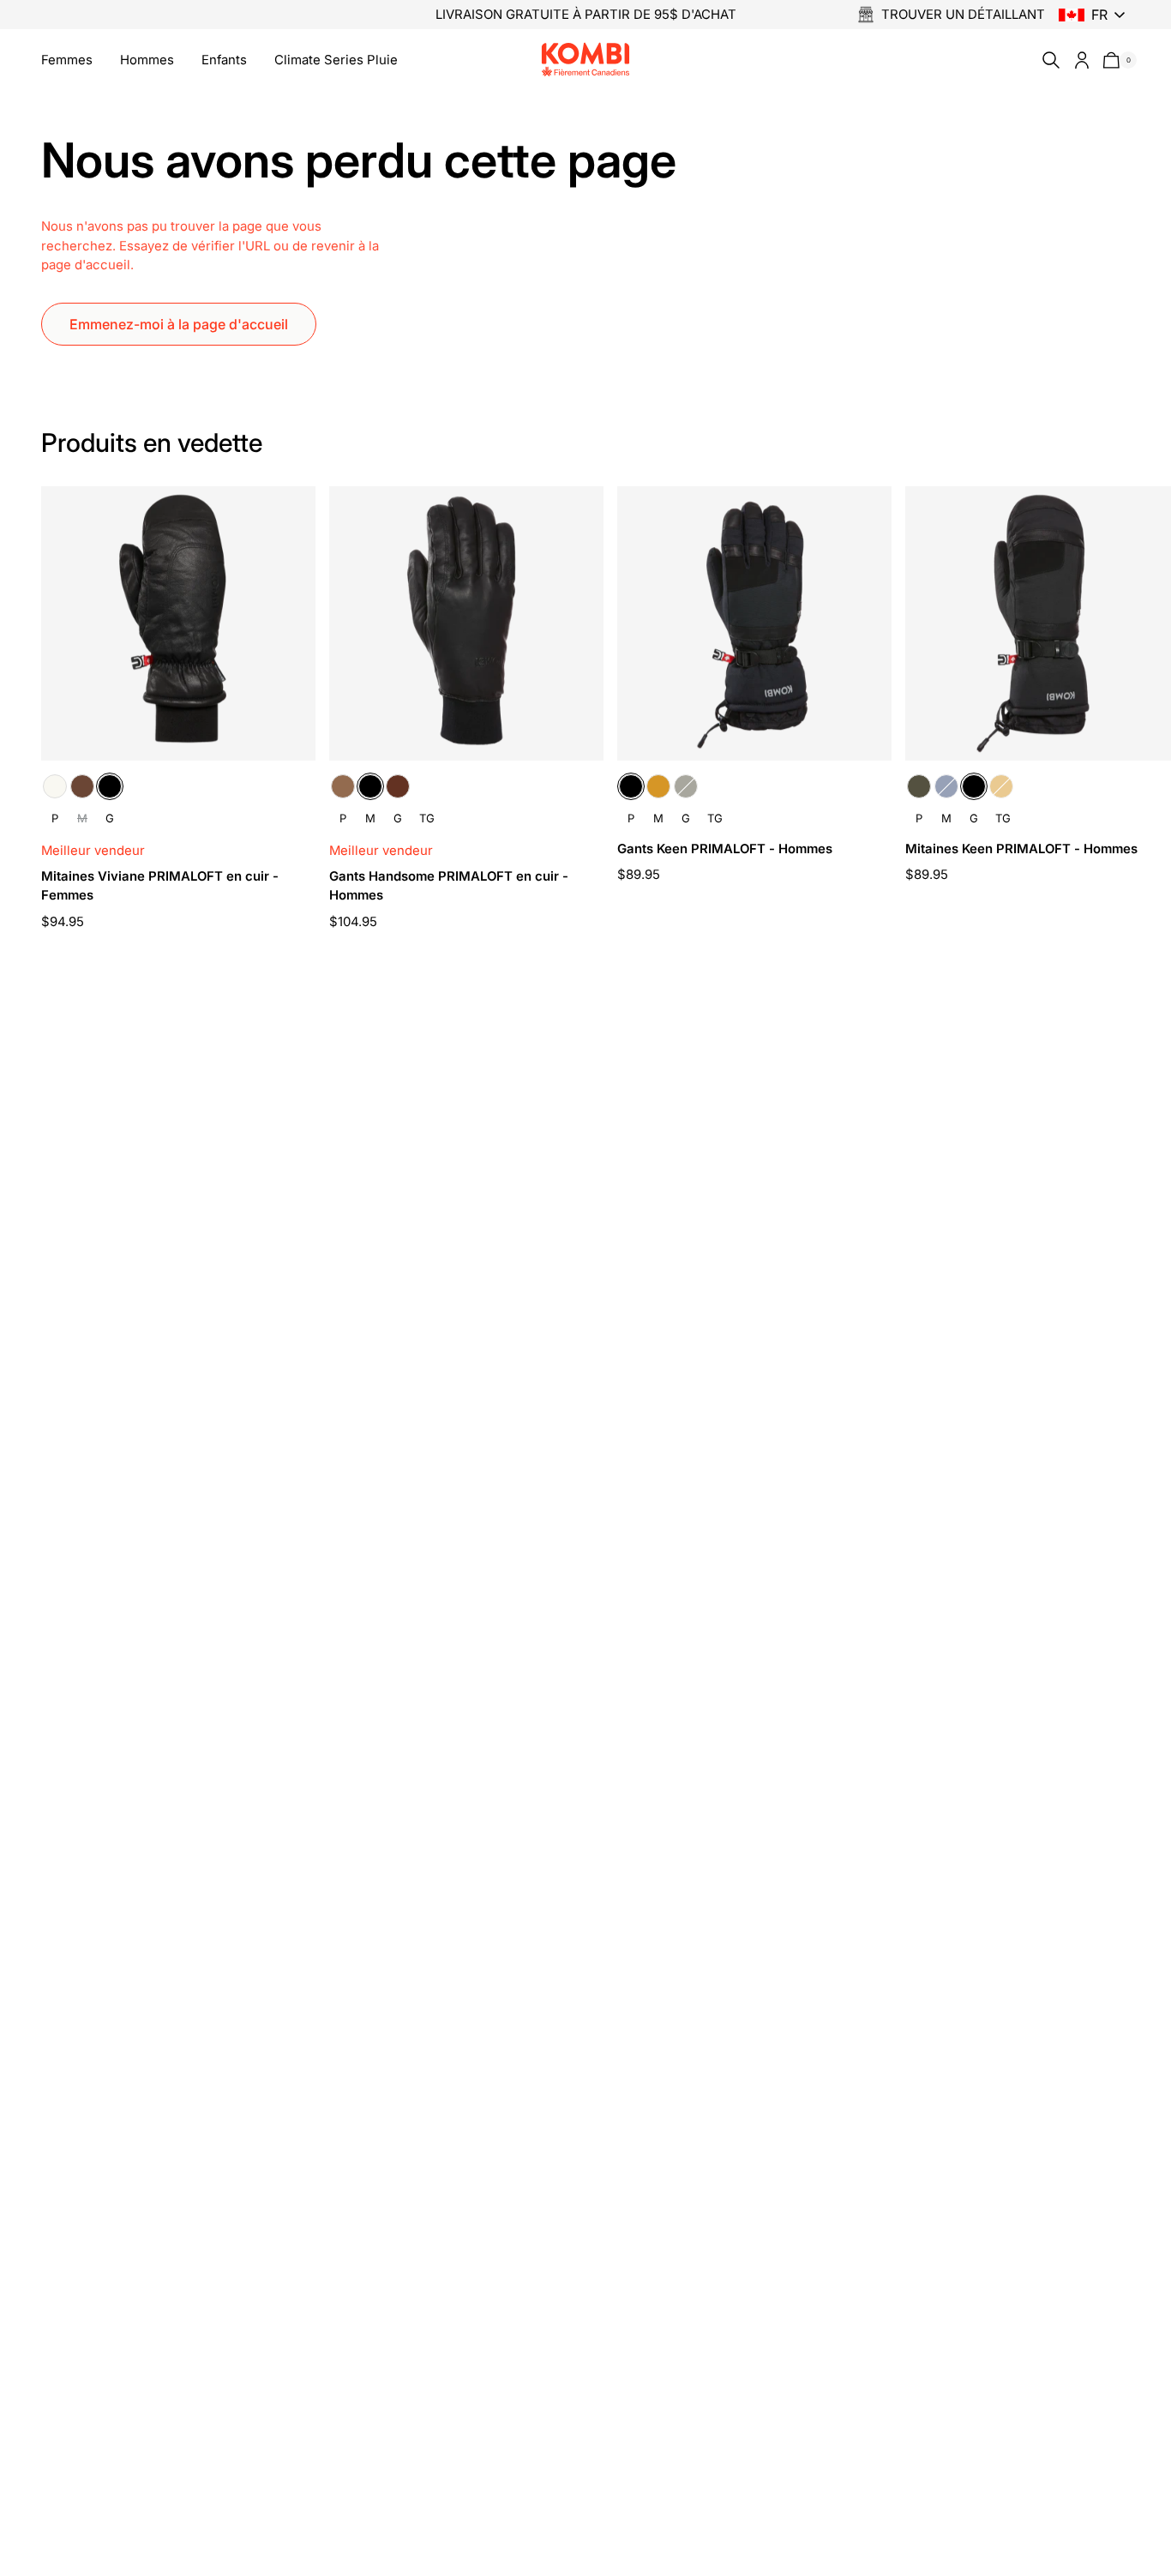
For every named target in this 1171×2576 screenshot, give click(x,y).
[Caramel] (343, 786)
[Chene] (82, 786)
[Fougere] (686, 786)
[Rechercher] (1048, 60)
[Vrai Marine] (946, 786)
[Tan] (658, 786)
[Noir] (110, 786)
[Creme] (55, 786)
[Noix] (398, 786)
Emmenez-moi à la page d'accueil (179, 324)
